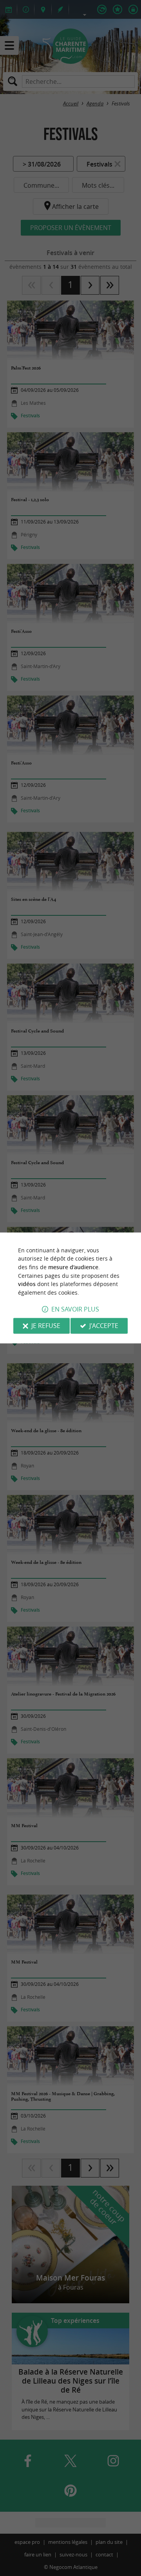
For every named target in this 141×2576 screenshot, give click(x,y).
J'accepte (104, 1326)
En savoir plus (75, 1310)
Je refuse (46, 1326)
